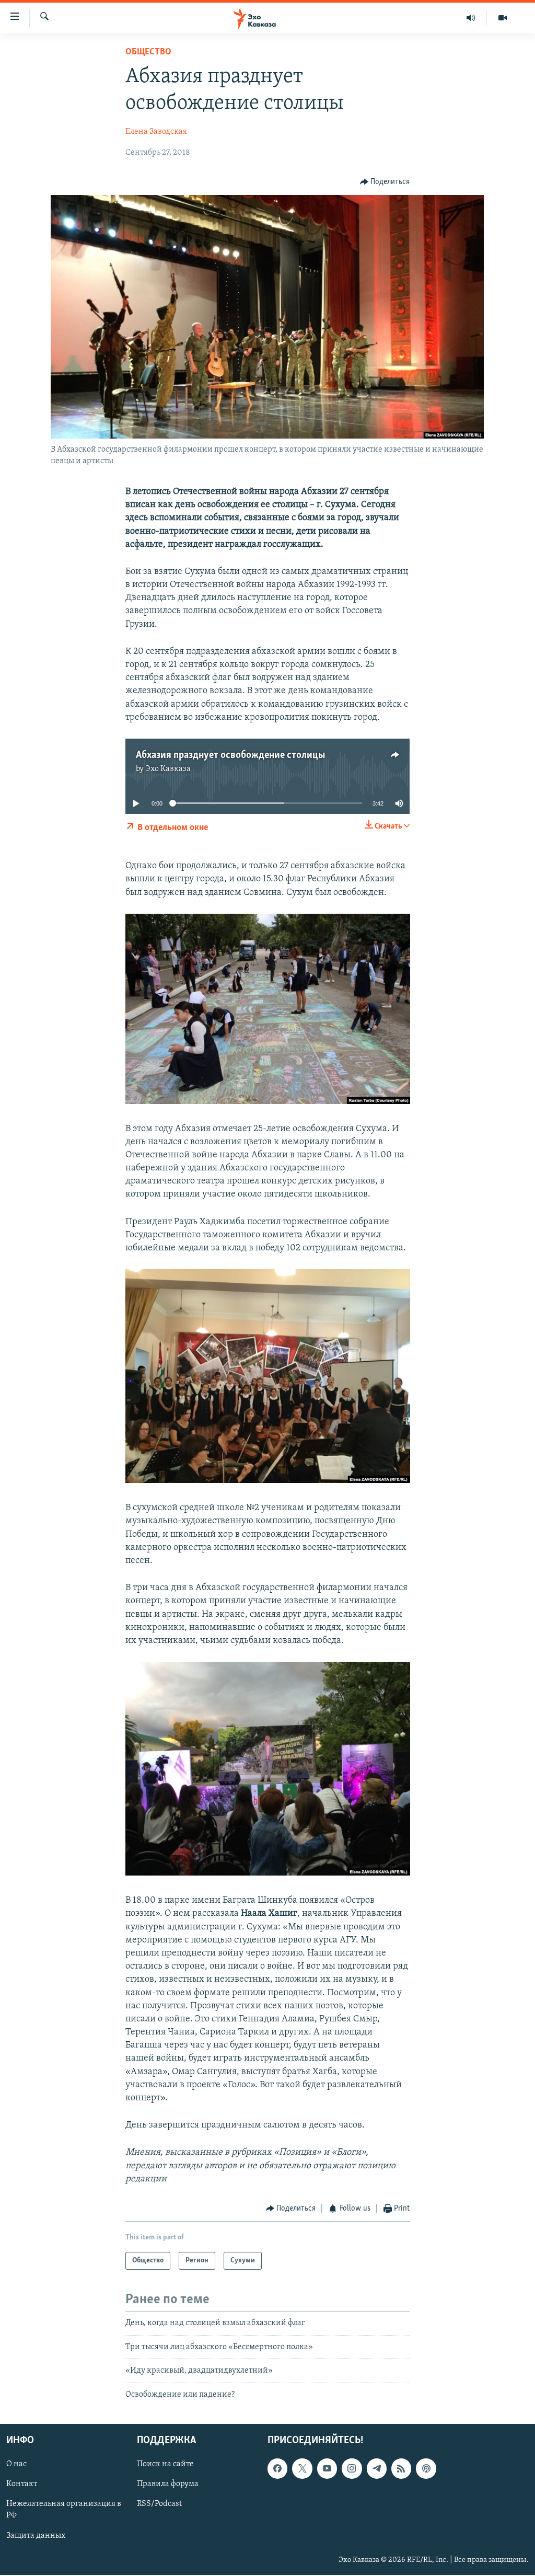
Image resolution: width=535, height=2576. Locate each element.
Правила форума (168, 2484)
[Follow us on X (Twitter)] (302, 2468)
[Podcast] (426, 2468)
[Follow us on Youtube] (327, 2468)
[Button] (385, 182)
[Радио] (471, 18)
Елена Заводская (156, 132)
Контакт (22, 2484)
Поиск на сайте (165, 2464)
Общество (148, 52)
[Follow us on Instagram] (352, 2468)
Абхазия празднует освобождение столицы (230, 755)
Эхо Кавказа (168, 769)
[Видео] (503, 18)
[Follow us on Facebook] (277, 2468)
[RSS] (401, 2468)
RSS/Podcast (159, 2504)
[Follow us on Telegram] (377, 2468)
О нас (16, 2464)
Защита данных (36, 2535)
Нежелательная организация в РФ (64, 2510)
